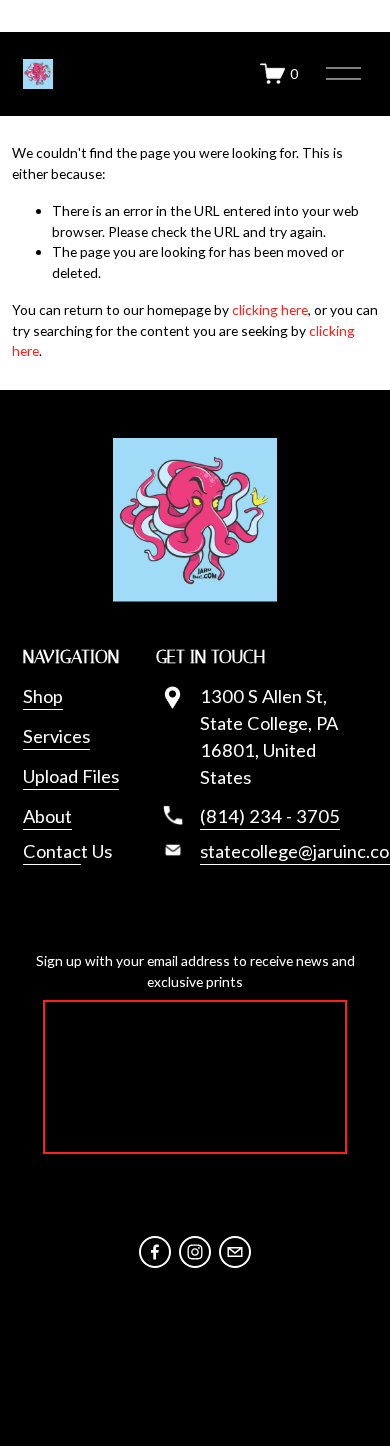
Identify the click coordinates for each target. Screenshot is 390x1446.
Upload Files (71, 776)
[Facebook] (155, 1252)
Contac (52, 851)
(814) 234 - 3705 (270, 816)
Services (56, 736)
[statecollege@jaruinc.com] (235, 1252)
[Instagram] (195, 1252)
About (47, 816)
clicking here (270, 309)
